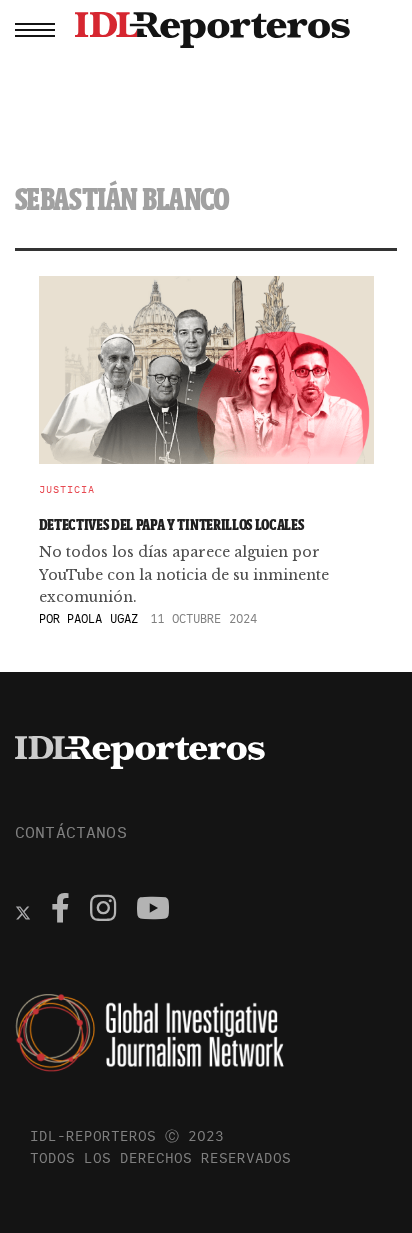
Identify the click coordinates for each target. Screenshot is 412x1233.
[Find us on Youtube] (153, 911)
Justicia (67, 490)
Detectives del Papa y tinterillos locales (171, 524)
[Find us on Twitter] (23, 911)
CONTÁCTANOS (71, 832)
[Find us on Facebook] (60, 911)
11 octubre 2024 (203, 618)
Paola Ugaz (102, 618)
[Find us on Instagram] (103, 911)
